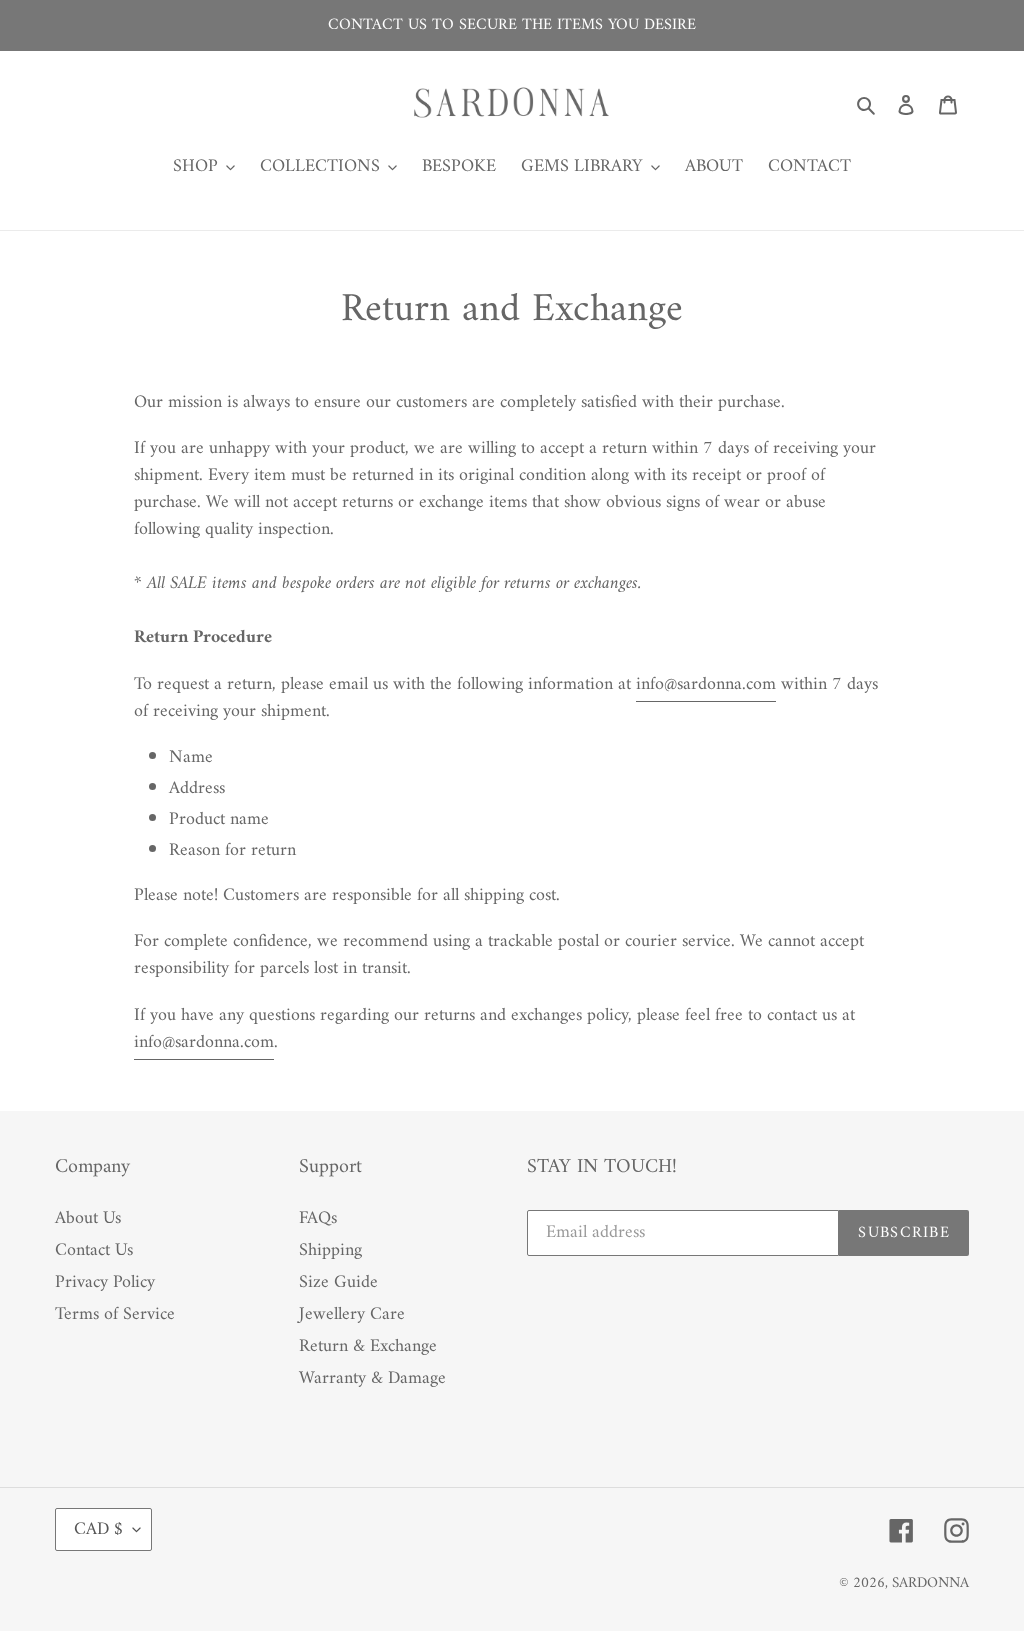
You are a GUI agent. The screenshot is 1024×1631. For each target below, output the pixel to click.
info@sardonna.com (706, 684)
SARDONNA (930, 1583)
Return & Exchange (368, 1346)
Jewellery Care (352, 1314)
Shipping (330, 1250)
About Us (88, 1218)
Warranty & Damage (372, 1378)
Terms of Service (115, 1314)
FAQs (318, 1218)
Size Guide (338, 1282)
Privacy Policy (105, 1282)
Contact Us (94, 1250)
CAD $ (98, 1529)
